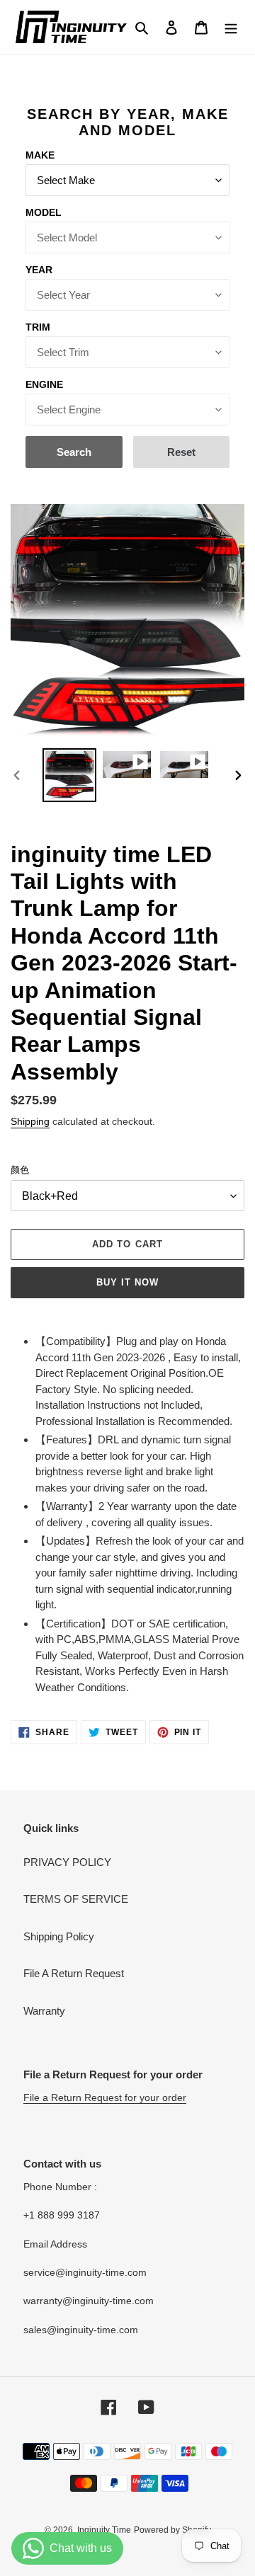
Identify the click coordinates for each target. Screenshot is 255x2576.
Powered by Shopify (172, 2530)
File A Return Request (74, 1973)
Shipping (30, 1121)
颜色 (20, 1170)
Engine (44, 384)
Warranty (44, 2011)
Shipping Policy (59, 1936)
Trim (38, 327)
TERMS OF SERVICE (76, 1899)
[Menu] (231, 27)
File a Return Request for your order (105, 2097)
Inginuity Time (104, 2530)
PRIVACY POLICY (67, 1862)
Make (40, 155)
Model (44, 212)
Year (39, 270)
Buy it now (127, 1282)
